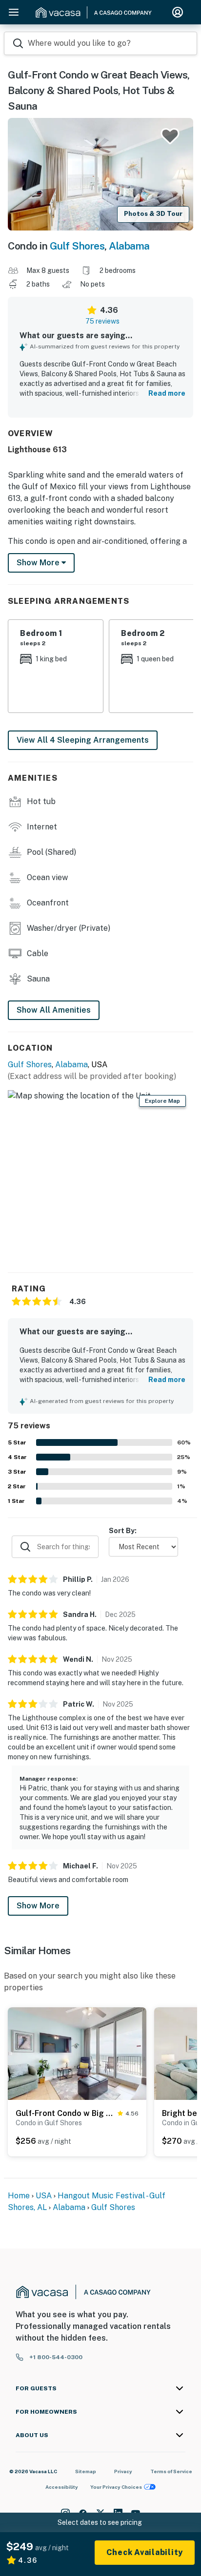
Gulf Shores (77, 246)
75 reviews (102, 321)
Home (19, 2196)
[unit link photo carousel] (77, 2053)
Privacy (123, 2471)
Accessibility (62, 2487)
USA (44, 2196)
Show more (39, 563)
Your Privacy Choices (116, 2487)
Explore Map (162, 1101)
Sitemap (86, 2471)
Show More (38, 1906)
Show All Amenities (54, 1010)
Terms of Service (171, 2471)
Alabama (129, 246)
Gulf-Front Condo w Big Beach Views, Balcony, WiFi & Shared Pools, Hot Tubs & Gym (65, 2113)
